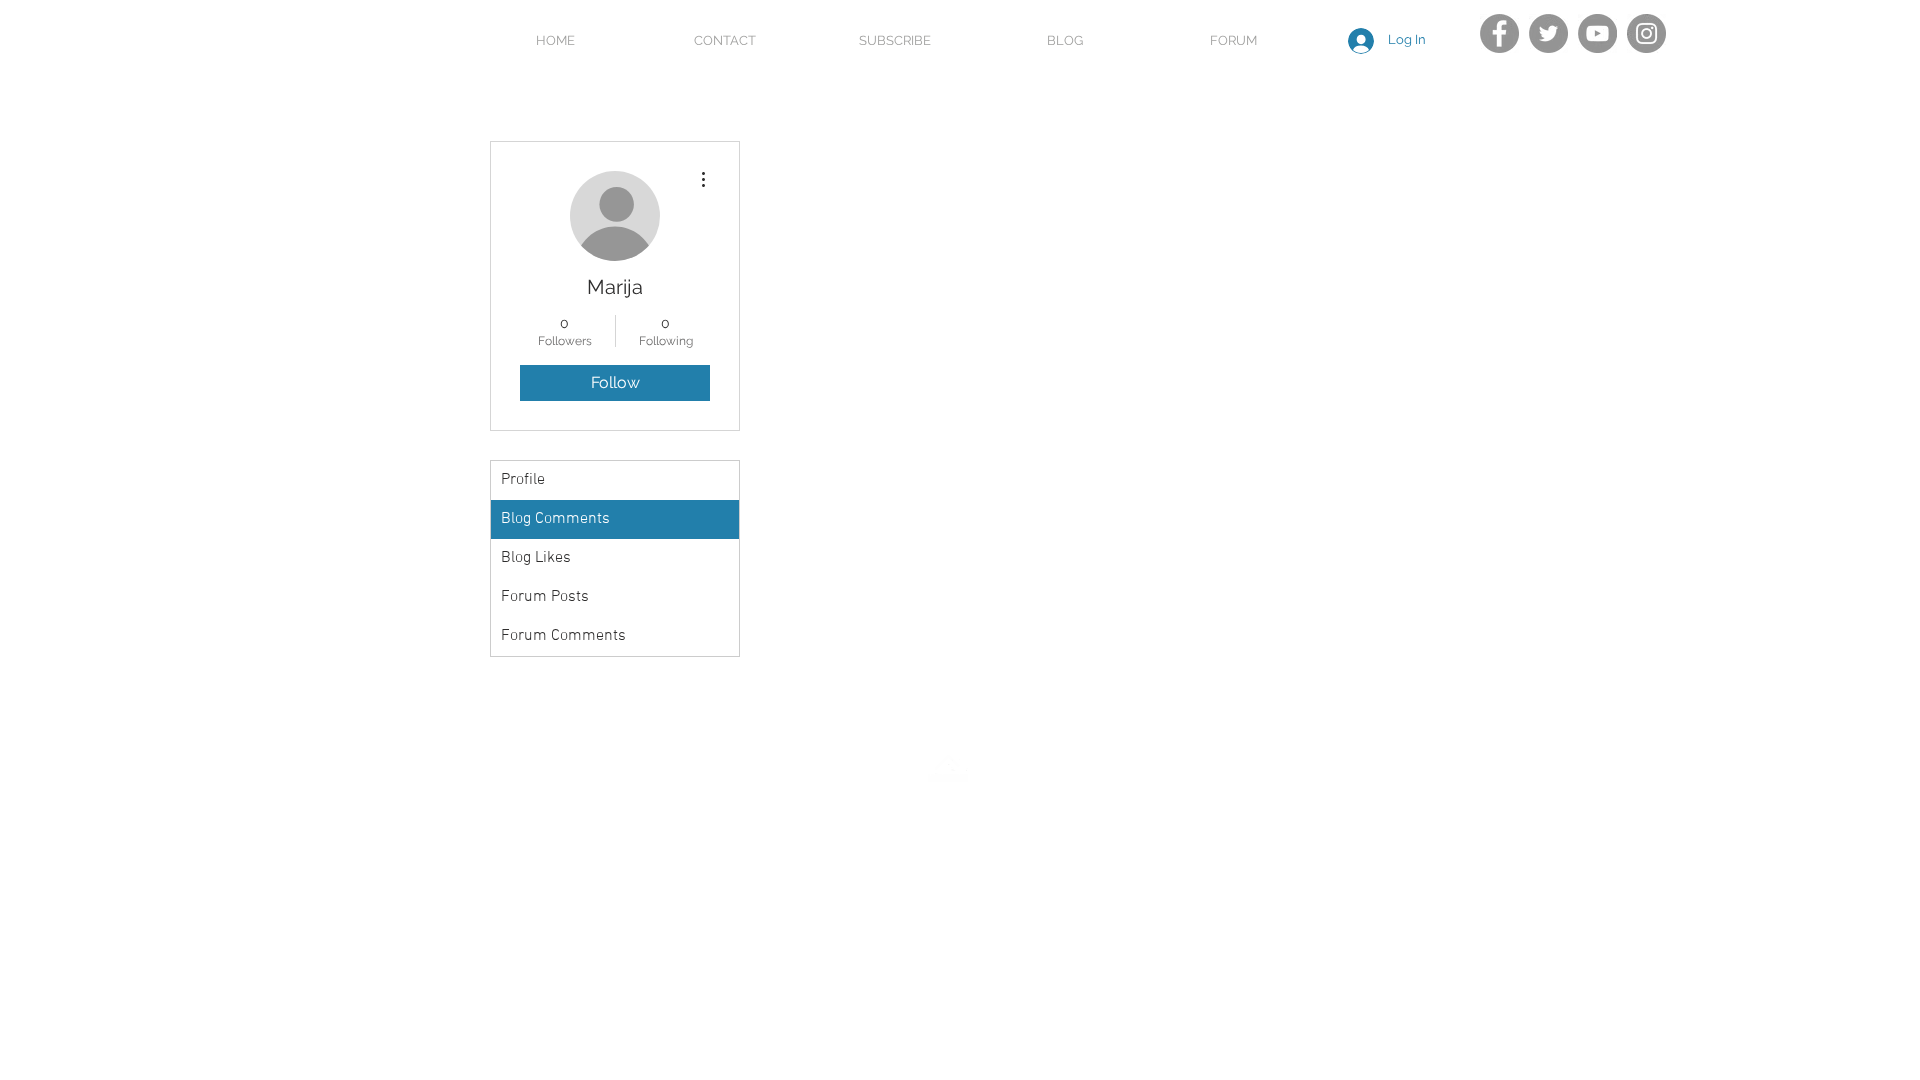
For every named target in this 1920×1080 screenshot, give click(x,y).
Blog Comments (555, 519)
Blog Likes (536, 558)
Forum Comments (563, 636)
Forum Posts (545, 597)
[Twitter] (1548, 33)
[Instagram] (1646, 33)
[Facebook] (1499, 33)
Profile (523, 480)
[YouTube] (1597, 33)
